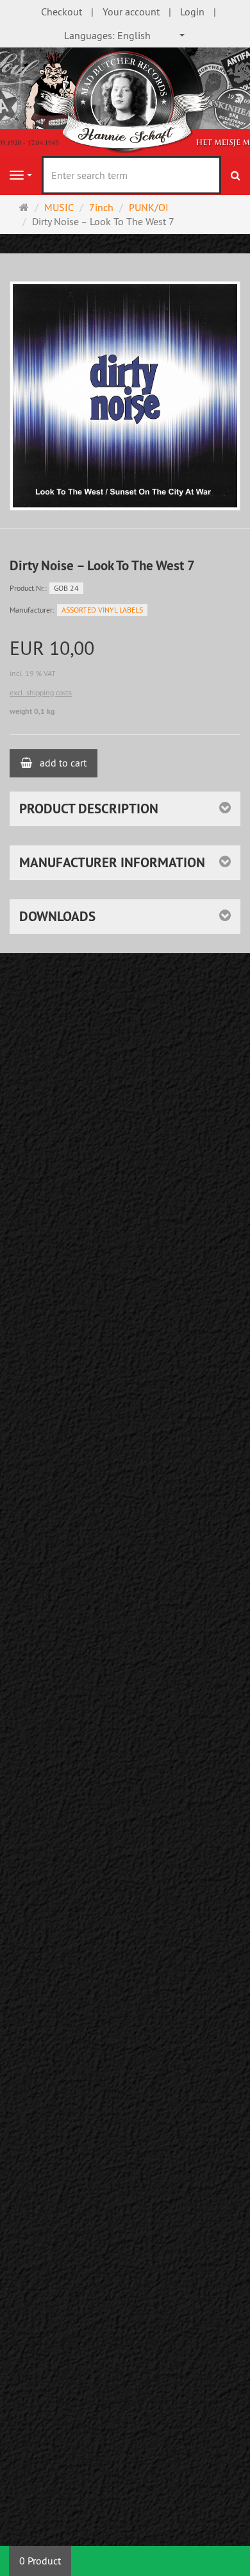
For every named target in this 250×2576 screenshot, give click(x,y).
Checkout (62, 12)
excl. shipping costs (41, 692)
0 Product (40, 2561)
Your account (131, 12)
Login (192, 12)
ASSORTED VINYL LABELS (102, 610)
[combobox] (125, 36)
